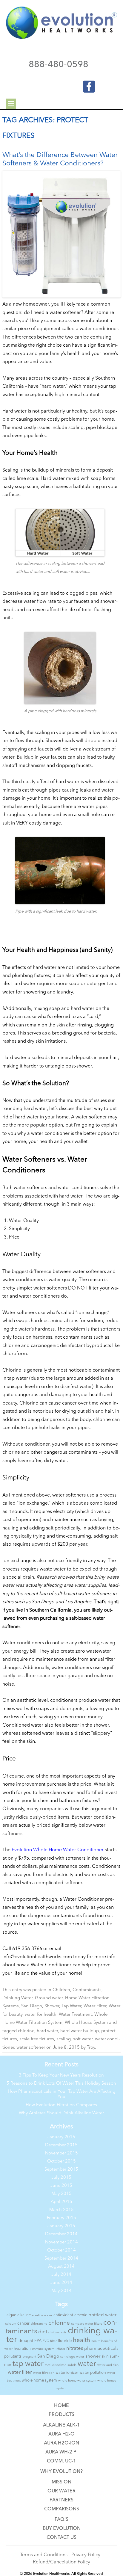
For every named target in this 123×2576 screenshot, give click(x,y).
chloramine (39, 2324)
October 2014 (61, 2250)
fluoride (65, 2341)
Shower (52, 2006)
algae (11, 2315)
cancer (23, 2324)
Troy (91, 2048)
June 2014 (61, 2283)
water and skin (108, 2365)
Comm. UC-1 (61, 2461)
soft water (83, 2039)
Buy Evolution (62, 2529)
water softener (31, 2048)
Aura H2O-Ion (61, 2443)
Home (61, 2406)
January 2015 (61, 2226)
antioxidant (63, 2315)
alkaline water (42, 2315)
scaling (64, 2039)
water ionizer (67, 2373)
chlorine (26, 2031)
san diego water (72, 2357)
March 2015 (61, 2210)
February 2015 (61, 2218)
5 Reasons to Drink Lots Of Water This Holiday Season (61, 2084)
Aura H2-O (61, 2434)
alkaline (24, 2315)
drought (26, 2341)
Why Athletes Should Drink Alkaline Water (61, 2113)
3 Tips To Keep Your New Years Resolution (61, 2076)
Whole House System (86, 2023)
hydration (22, 2349)
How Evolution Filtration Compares (61, 2105)
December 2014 (61, 2234)
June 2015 (61, 2186)
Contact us (61, 2538)
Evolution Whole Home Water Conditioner (58, 1850)
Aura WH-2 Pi (61, 2452)
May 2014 (61, 2291)
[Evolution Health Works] (61, 38)
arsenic (81, 2315)
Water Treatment (75, 2015)
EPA (38, 2341)
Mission (61, 2482)
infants (60, 2349)
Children (61, 1990)
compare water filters (87, 2324)
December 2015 (61, 2145)
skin (105, 2357)
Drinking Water (17, 1998)
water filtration (44, 2373)
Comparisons (62, 2509)
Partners (61, 2500)
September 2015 (61, 2170)
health (82, 2341)
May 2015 (61, 2194)
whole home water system (77, 2381)
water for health (41, 2015)
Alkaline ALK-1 (61, 2425)
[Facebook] (85, 85)
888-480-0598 (59, 65)
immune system (43, 2349)
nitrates (75, 2348)
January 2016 (61, 2137)
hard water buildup (80, 2031)
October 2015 (61, 2161)
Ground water (49, 1998)
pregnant (29, 2357)
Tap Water (71, 2006)
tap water (28, 2364)
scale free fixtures (37, 2039)
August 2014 (61, 2267)
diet (43, 2332)
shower (93, 2357)
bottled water (102, 2315)
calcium (11, 2324)
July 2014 (61, 2275)
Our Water (61, 2491)
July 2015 (61, 2178)
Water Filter (95, 2006)
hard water (47, 2031)
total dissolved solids (61, 2365)
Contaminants (87, 1990)
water (87, 2364)
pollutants (13, 2357)
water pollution (93, 2373)
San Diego (32, 2006)
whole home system (39, 2381)
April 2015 (61, 2202)
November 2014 (61, 2242)
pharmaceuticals (101, 2349)
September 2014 (61, 2259)
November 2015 (61, 2153)
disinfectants (57, 2333)
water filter (20, 2372)
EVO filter (50, 2341)
